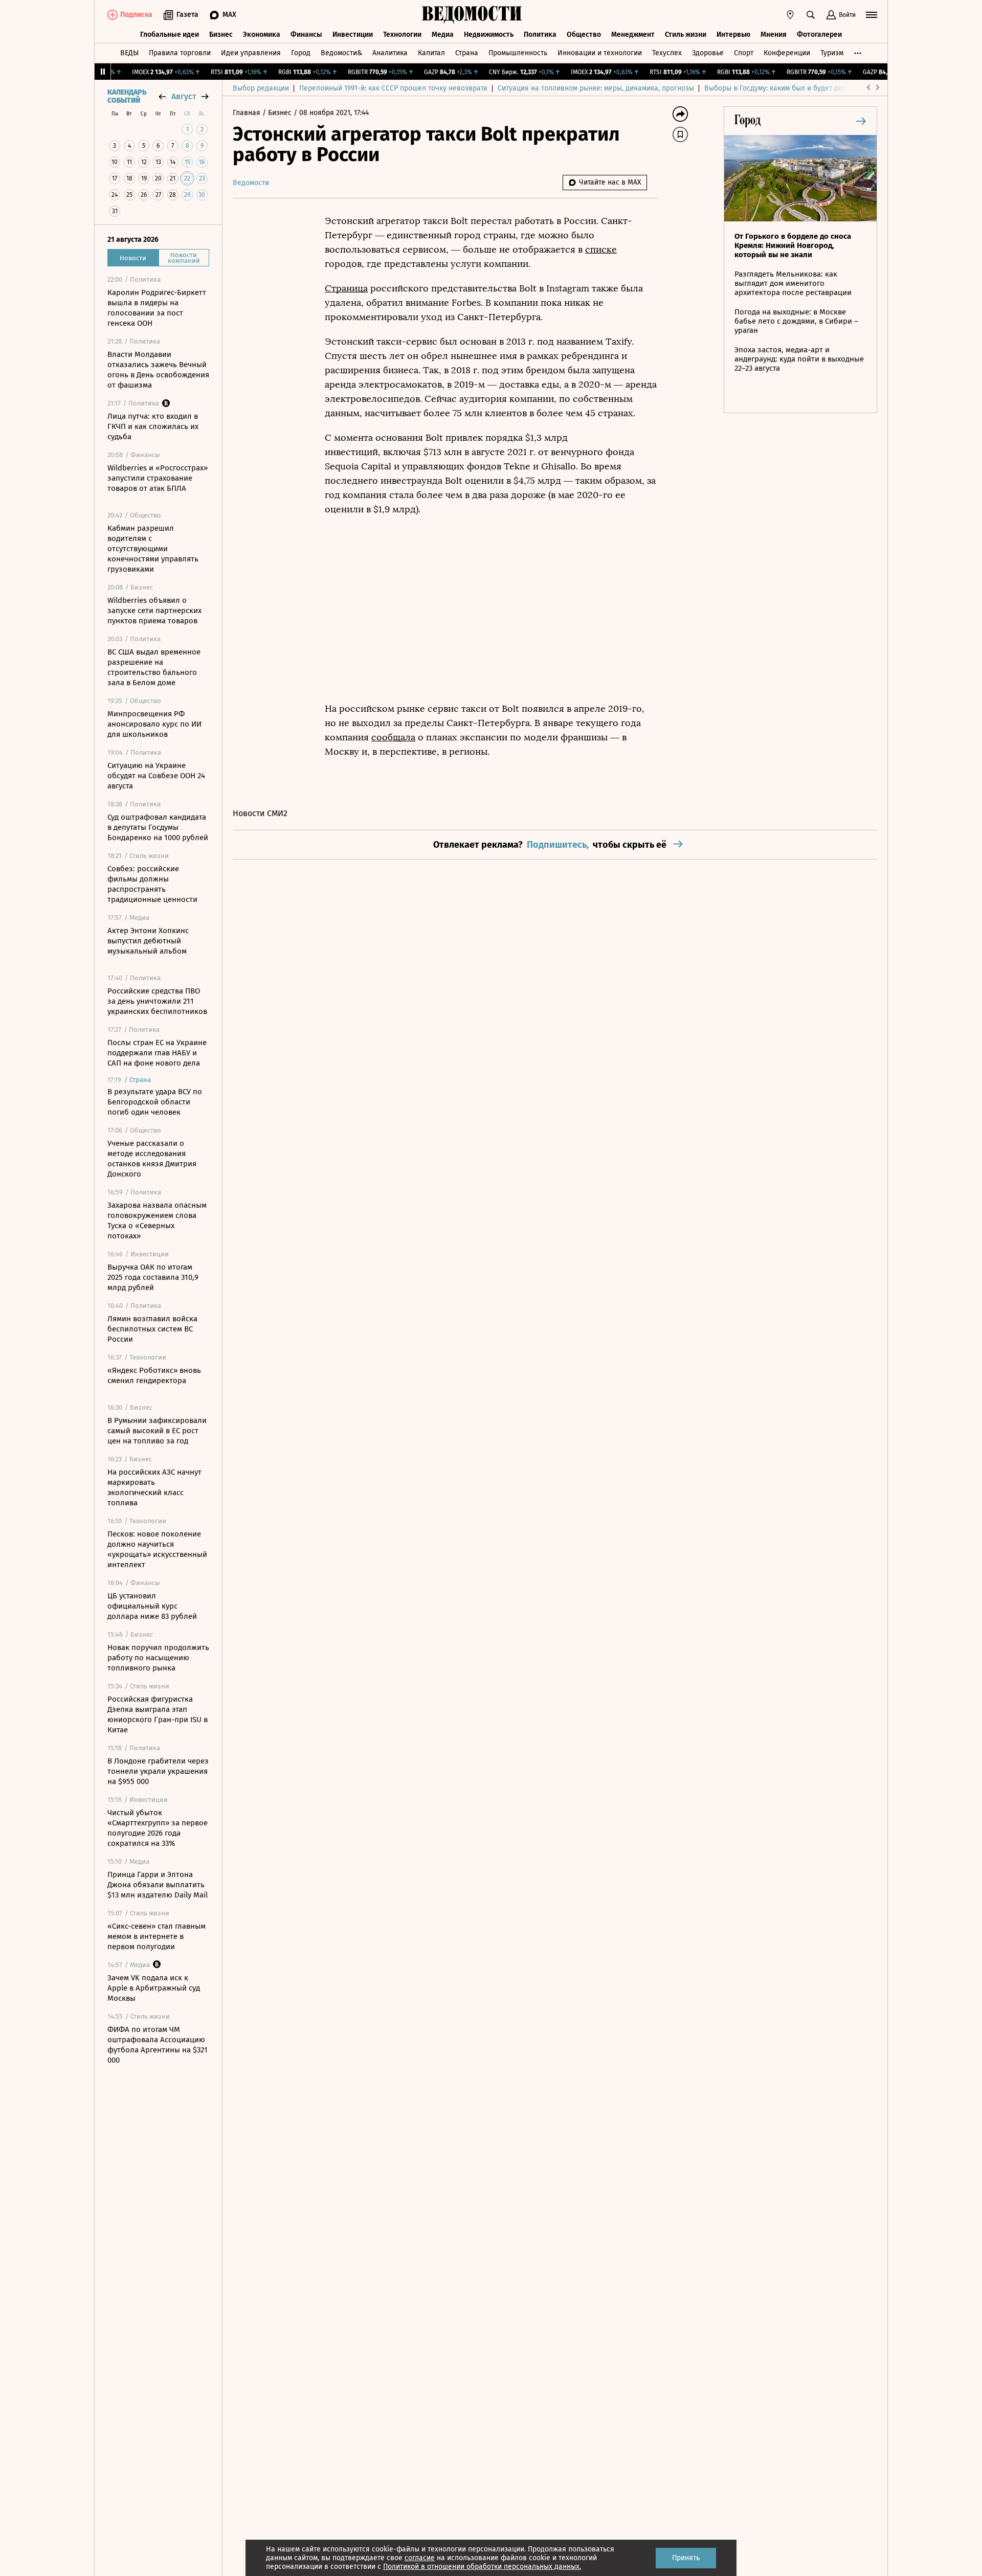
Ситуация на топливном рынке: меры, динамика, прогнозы (596, 88)
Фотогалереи (819, 35)
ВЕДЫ (129, 53)
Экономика (262, 35)
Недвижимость (489, 35)
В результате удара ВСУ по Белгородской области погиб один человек (155, 1102)
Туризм (832, 53)
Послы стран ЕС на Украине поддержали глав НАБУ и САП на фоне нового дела (157, 1053)
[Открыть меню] (872, 15)
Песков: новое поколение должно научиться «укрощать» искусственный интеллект (157, 1549)
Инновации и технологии (600, 53)
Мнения (774, 35)
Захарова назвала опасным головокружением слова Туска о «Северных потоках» (157, 1221)
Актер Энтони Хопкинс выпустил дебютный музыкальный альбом (148, 941)
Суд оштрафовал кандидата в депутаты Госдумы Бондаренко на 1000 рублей (158, 827)
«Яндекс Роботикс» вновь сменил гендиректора (154, 1375)
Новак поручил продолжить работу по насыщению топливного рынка (158, 1658)
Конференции (787, 53)
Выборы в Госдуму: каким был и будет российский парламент (808, 88)
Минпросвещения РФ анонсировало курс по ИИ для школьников (154, 724)
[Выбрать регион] (790, 15)
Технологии (402, 35)
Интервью (733, 35)
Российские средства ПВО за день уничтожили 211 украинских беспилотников (157, 1001)
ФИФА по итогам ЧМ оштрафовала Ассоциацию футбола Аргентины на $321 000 (158, 2045)
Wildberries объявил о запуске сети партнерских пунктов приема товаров (154, 611)
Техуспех (667, 53)
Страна (467, 53)
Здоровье (708, 53)
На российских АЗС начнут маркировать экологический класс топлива (154, 1487)
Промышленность (518, 53)
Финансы (306, 35)
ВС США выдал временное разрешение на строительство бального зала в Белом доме (154, 667)
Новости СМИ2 (260, 813)
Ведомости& (341, 53)
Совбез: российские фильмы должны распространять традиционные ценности (152, 884)
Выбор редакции (261, 88)
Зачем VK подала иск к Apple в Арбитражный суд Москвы (154, 1988)
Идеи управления (251, 53)
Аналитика (390, 53)
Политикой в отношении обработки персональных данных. (482, 2567)
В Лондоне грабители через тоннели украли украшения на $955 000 (158, 1771)
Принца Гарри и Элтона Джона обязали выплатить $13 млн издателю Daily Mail (158, 1885)
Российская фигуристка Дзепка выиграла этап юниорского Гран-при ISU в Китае (158, 1714)
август (184, 96)
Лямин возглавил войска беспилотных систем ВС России (152, 1329)
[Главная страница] (472, 15)
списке (601, 250)
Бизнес (221, 35)
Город (301, 53)
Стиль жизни (686, 35)
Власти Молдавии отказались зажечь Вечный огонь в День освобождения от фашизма (158, 370)
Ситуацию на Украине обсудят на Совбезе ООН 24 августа (156, 776)
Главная (248, 113)
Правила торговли (180, 53)
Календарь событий (127, 97)
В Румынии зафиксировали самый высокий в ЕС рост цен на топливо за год (157, 1431)
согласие (420, 2558)
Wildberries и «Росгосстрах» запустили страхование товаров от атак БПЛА (158, 478)
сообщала (393, 737)
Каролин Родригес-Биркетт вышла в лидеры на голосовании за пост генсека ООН (157, 308)
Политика (540, 35)
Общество (584, 35)
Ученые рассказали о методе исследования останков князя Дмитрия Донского (152, 1159)
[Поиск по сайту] (811, 15)
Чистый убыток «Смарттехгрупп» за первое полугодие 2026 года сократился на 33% (158, 1828)
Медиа (443, 35)
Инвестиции (353, 35)
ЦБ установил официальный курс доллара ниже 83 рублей (152, 1606)
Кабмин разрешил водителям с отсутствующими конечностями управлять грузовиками (153, 549)
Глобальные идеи (170, 35)
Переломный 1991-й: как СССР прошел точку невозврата (393, 88)
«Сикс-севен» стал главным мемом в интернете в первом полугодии (157, 1936)
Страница (346, 288)
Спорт (744, 53)
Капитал (431, 53)
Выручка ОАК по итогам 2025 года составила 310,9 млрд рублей (153, 1277)
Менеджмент (633, 35)
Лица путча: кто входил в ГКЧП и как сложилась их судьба (153, 426)
